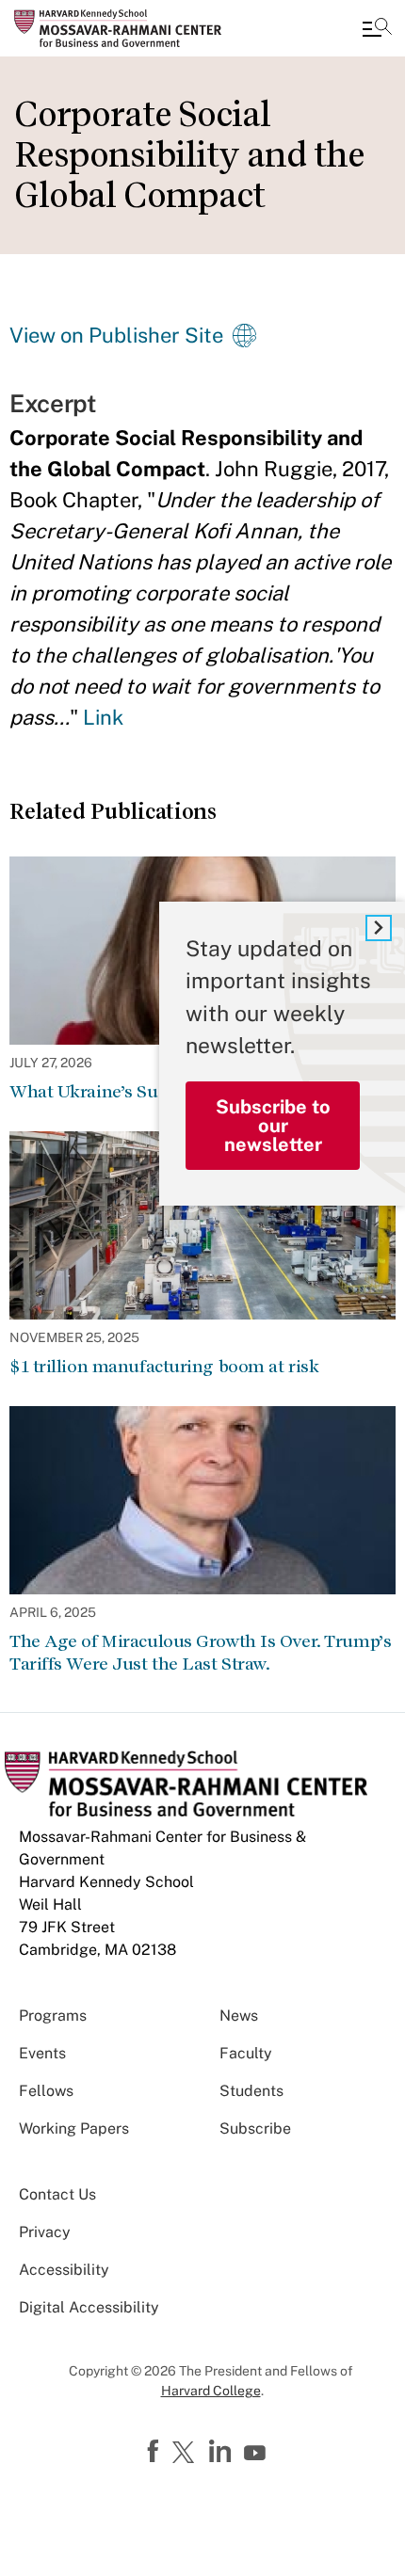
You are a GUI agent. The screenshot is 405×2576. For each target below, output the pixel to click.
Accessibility (64, 2270)
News (239, 2016)
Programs (53, 2016)
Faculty (246, 2053)
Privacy (45, 2232)
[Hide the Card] (379, 928)
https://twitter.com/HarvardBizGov (186, 2454)
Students (251, 2091)
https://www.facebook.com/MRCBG (155, 2452)
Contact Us (57, 2194)
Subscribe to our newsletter (273, 1126)
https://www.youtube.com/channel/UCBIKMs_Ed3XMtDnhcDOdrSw (257, 2454)
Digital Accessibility (89, 2307)
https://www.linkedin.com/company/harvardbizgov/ (222, 2452)
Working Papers (74, 2128)
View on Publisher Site (116, 335)
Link (103, 717)
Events (42, 2053)
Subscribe (255, 2128)
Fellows (46, 2091)
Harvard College (211, 2391)
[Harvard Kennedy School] (127, 28)
